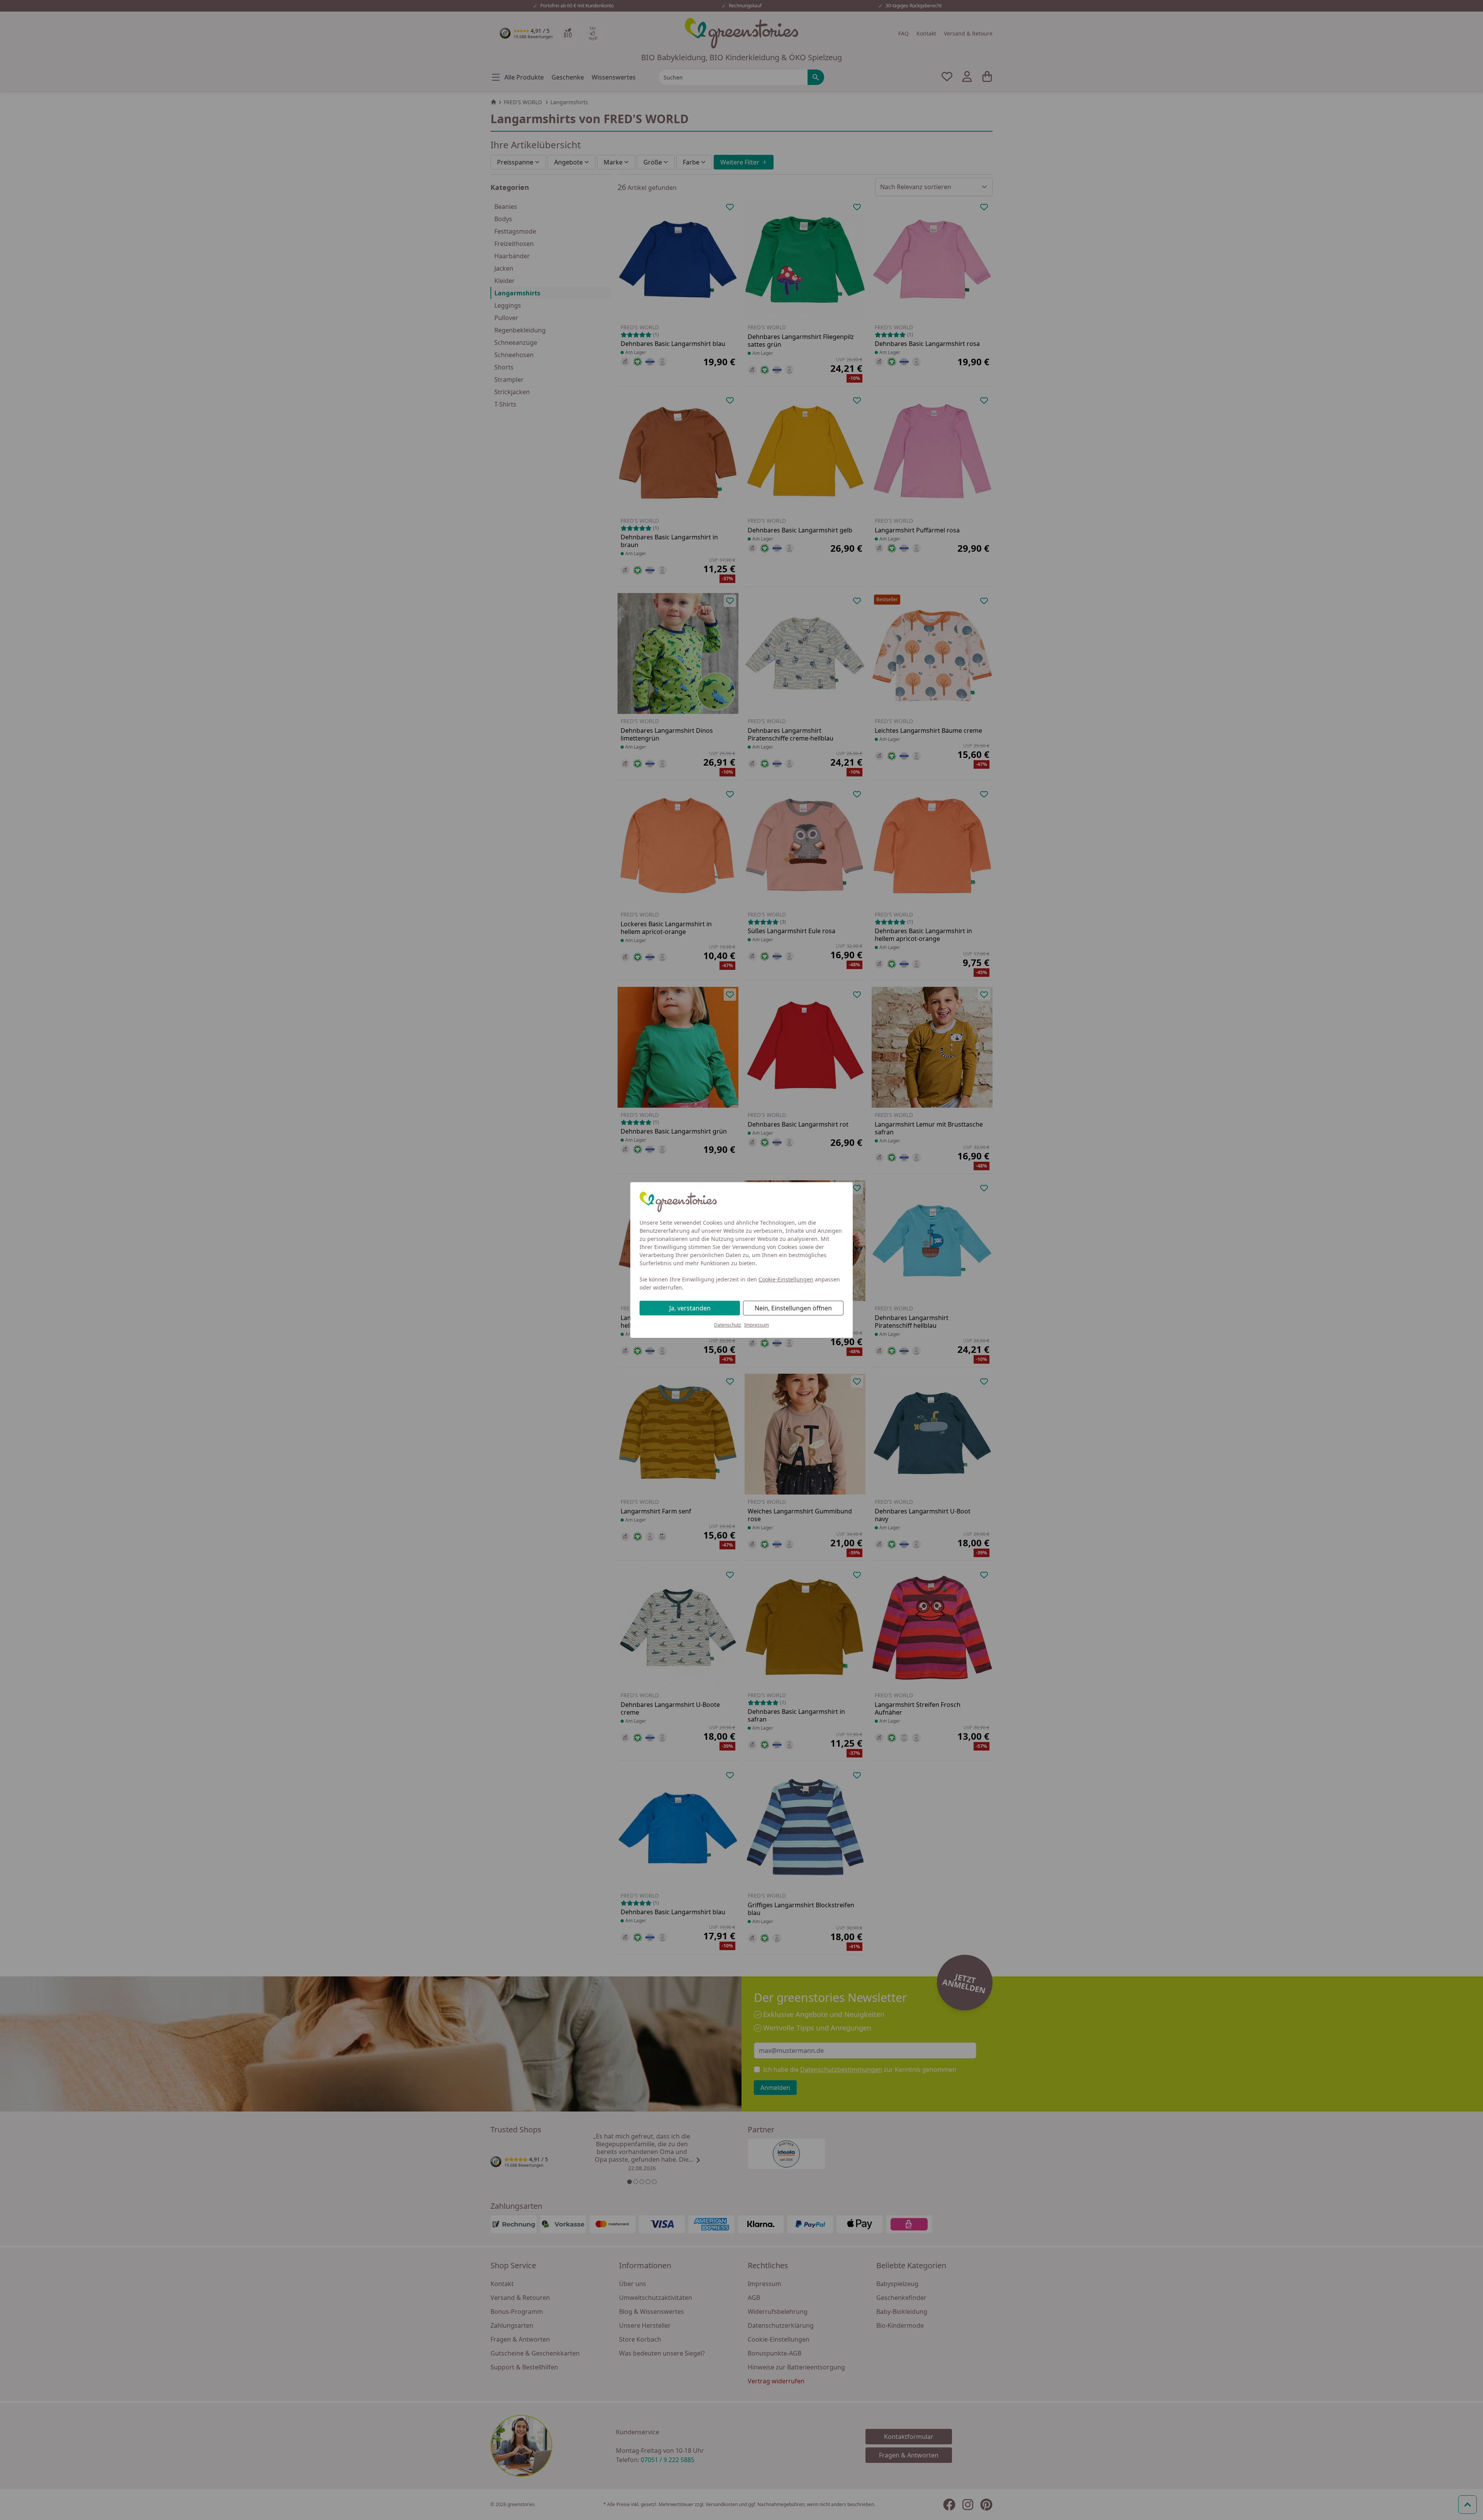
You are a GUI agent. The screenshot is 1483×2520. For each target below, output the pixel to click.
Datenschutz (728, 1325)
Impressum (757, 1325)
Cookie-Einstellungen (786, 1279)
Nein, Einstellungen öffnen (793, 1308)
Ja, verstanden (690, 1308)
